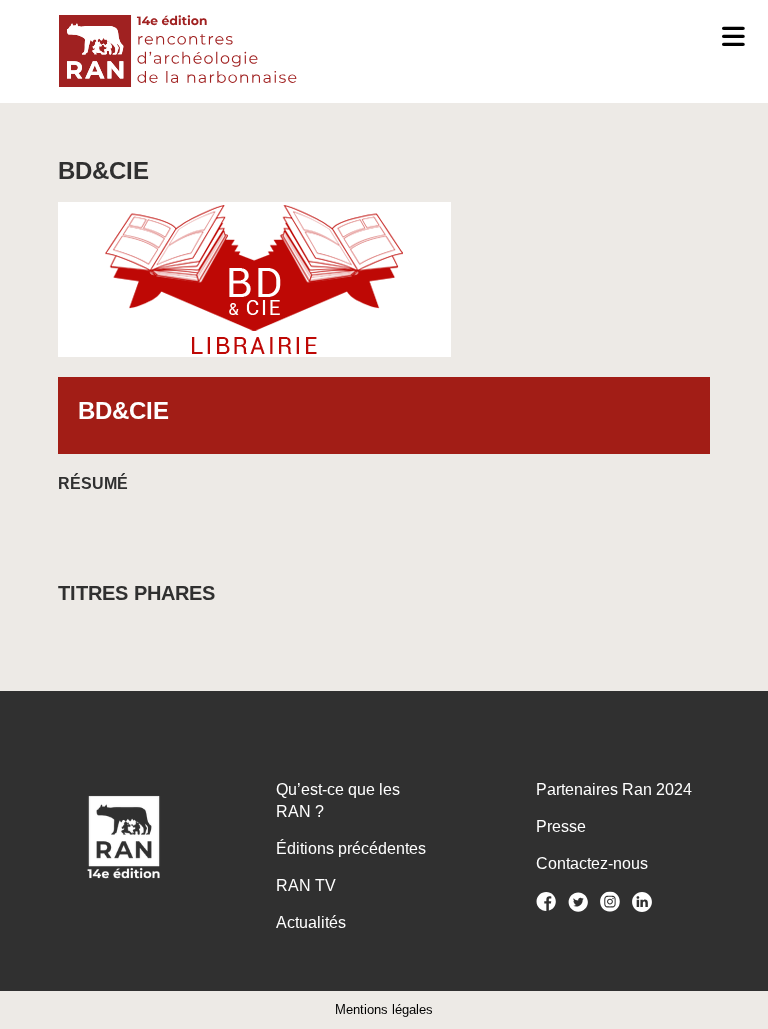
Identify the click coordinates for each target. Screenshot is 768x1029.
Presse (561, 826)
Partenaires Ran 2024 (614, 789)
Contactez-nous (592, 863)
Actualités (311, 922)
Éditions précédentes (351, 848)
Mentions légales (384, 1009)
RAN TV (306, 885)
